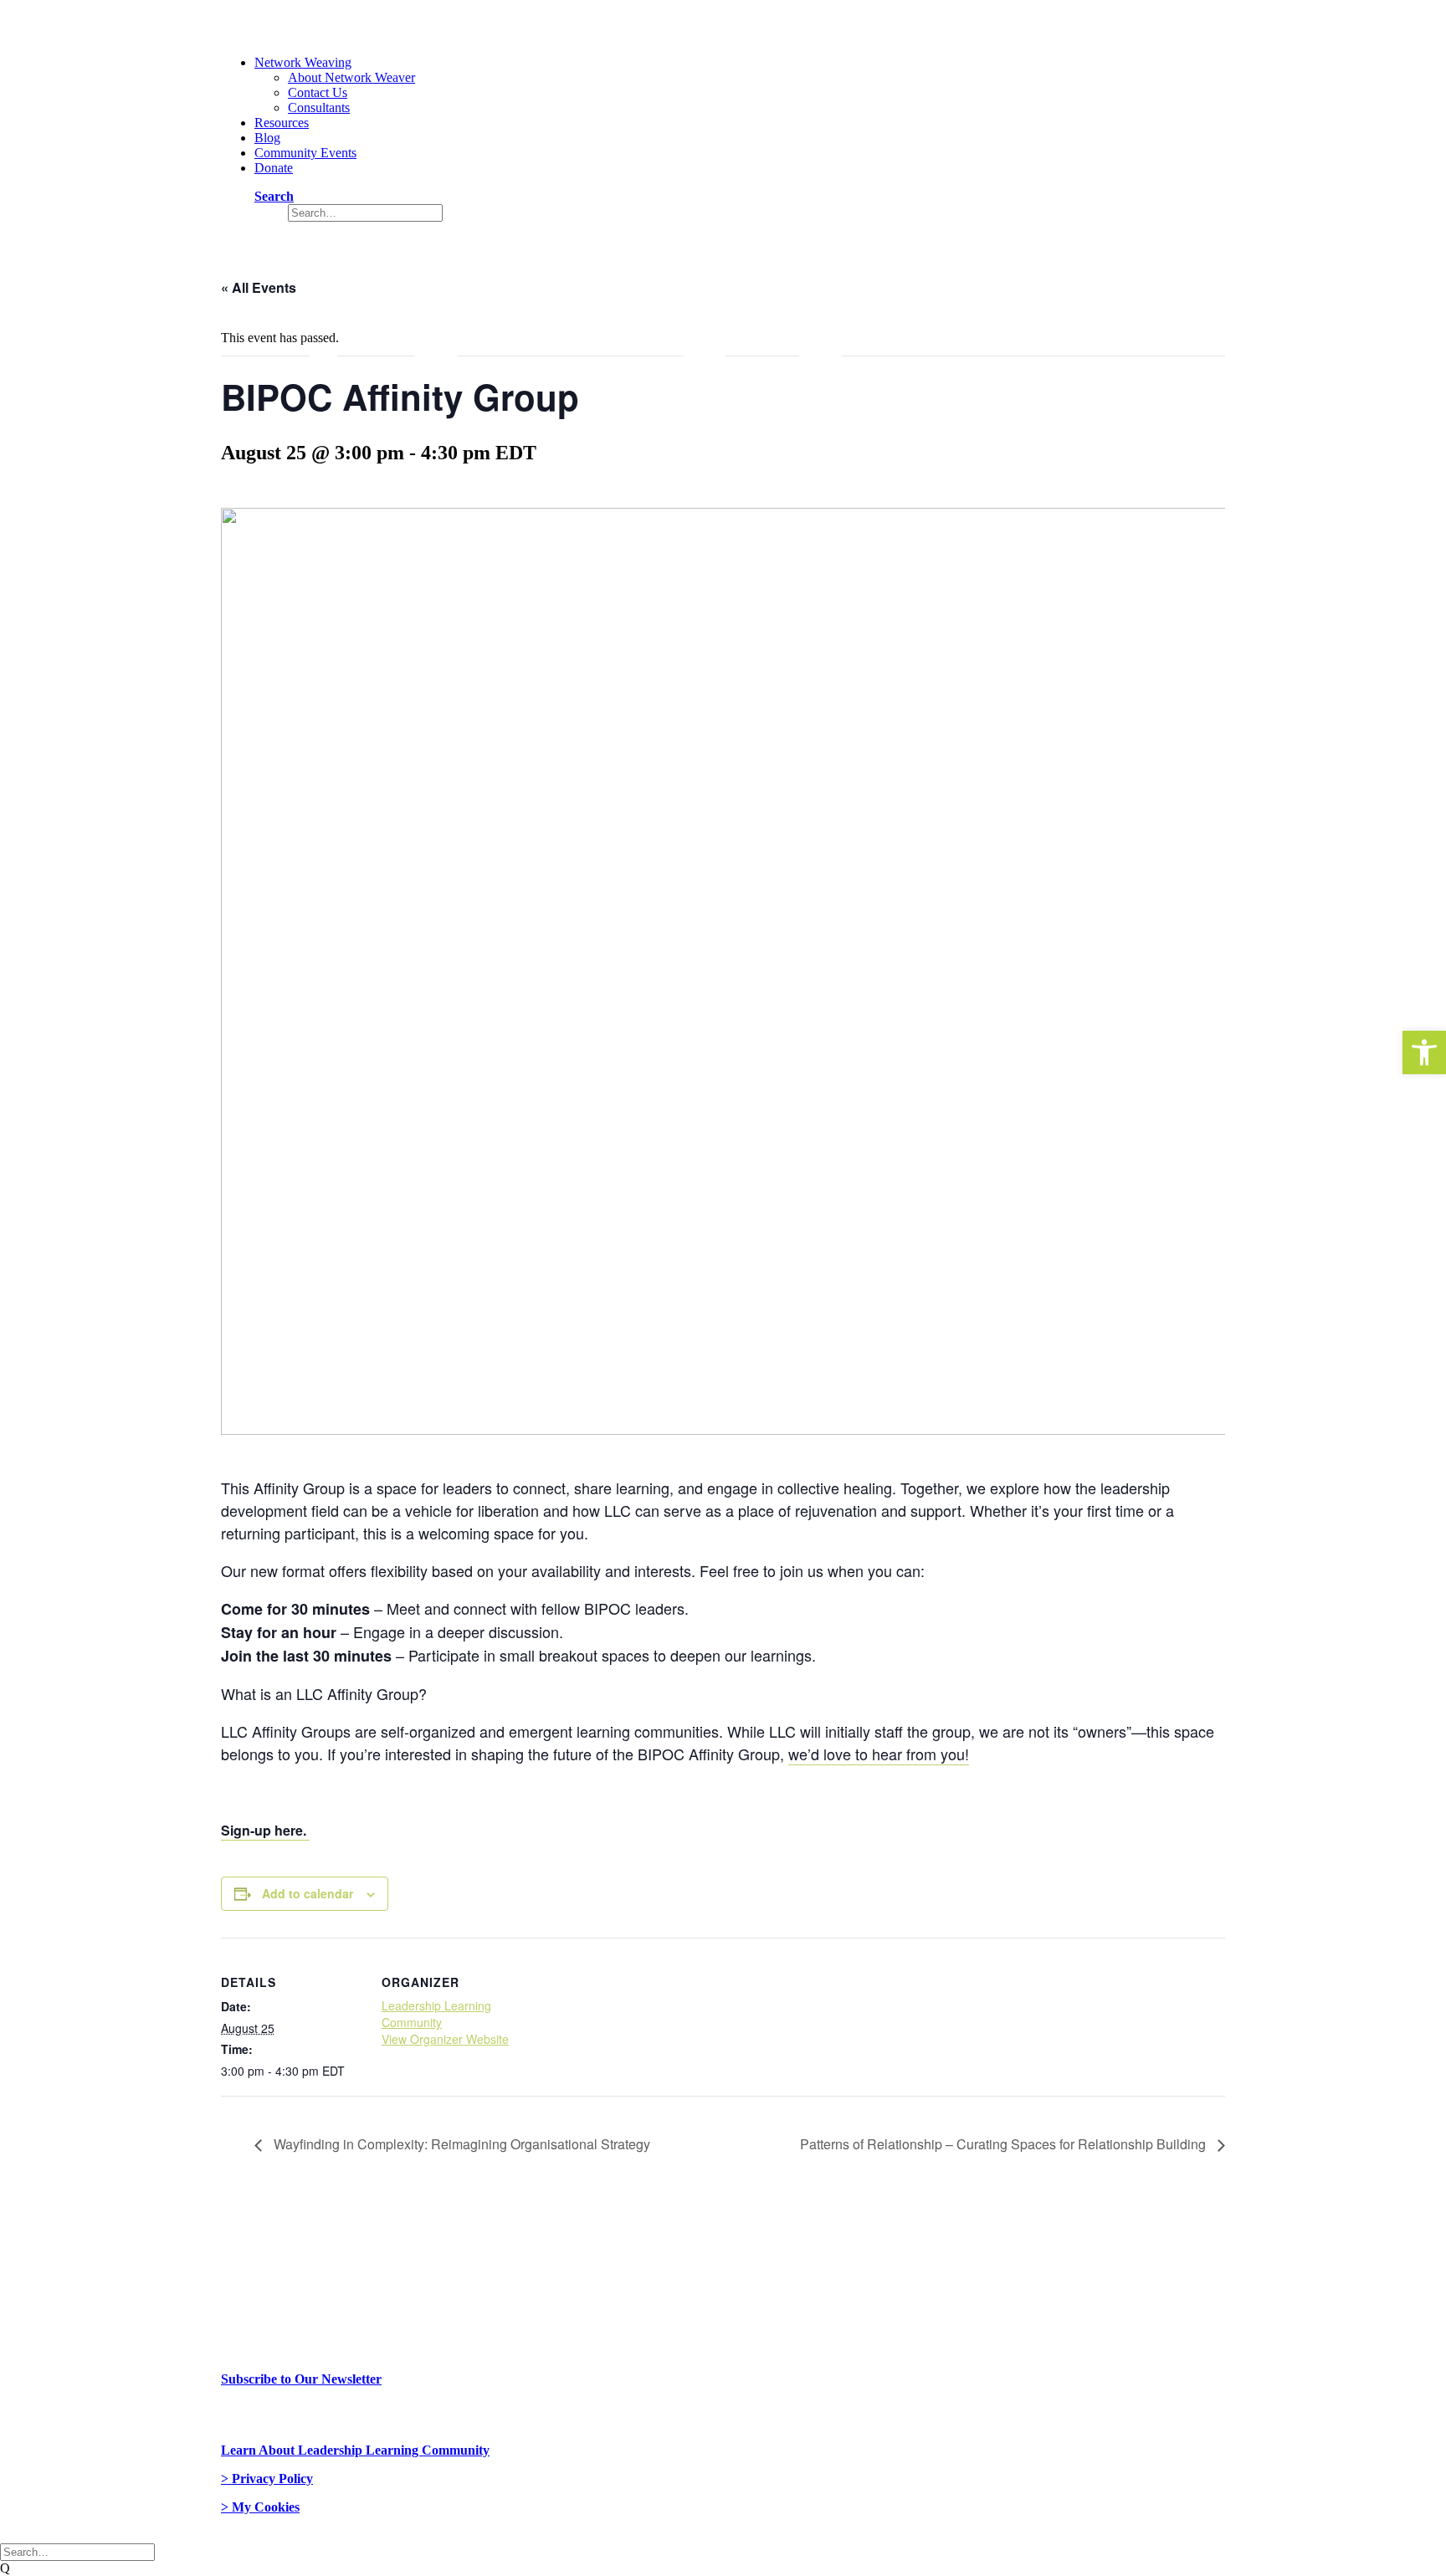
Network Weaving (303, 62)
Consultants (319, 108)
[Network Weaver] (723, 21)
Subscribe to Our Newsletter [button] (301, 2379)
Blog (267, 138)
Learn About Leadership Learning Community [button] (355, 2450)
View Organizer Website (445, 2039)
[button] (1424, 1052)
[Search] (77, 2551)
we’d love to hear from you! (879, 1754)
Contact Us (318, 92)
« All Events (259, 287)
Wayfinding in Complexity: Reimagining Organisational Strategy (460, 2144)
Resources (282, 123)
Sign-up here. (265, 1830)
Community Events (305, 153)
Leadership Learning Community (436, 2014)
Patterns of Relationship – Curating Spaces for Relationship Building (1005, 2144)
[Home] (397, 2253)
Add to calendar (308, 1893)
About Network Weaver (351, 77)
